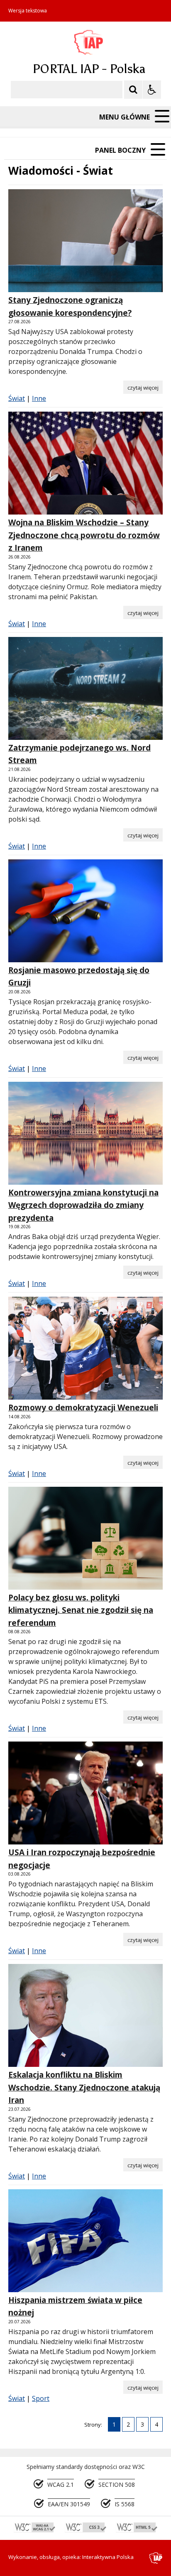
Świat (17, 398)
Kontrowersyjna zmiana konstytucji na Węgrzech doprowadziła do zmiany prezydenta (83, 1205)
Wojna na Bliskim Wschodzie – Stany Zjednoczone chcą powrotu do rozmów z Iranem (84, 535)
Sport (41, 2398)
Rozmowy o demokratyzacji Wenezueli (83, 1408)
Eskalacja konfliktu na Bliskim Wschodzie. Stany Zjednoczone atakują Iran (84, 2087)
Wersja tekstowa (28, 11)
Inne (39, 398)
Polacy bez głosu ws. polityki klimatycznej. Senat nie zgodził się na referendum (81, 1610)
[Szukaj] (133, 90)
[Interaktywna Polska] (156, 2558)
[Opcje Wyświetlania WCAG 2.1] (152, 90)
